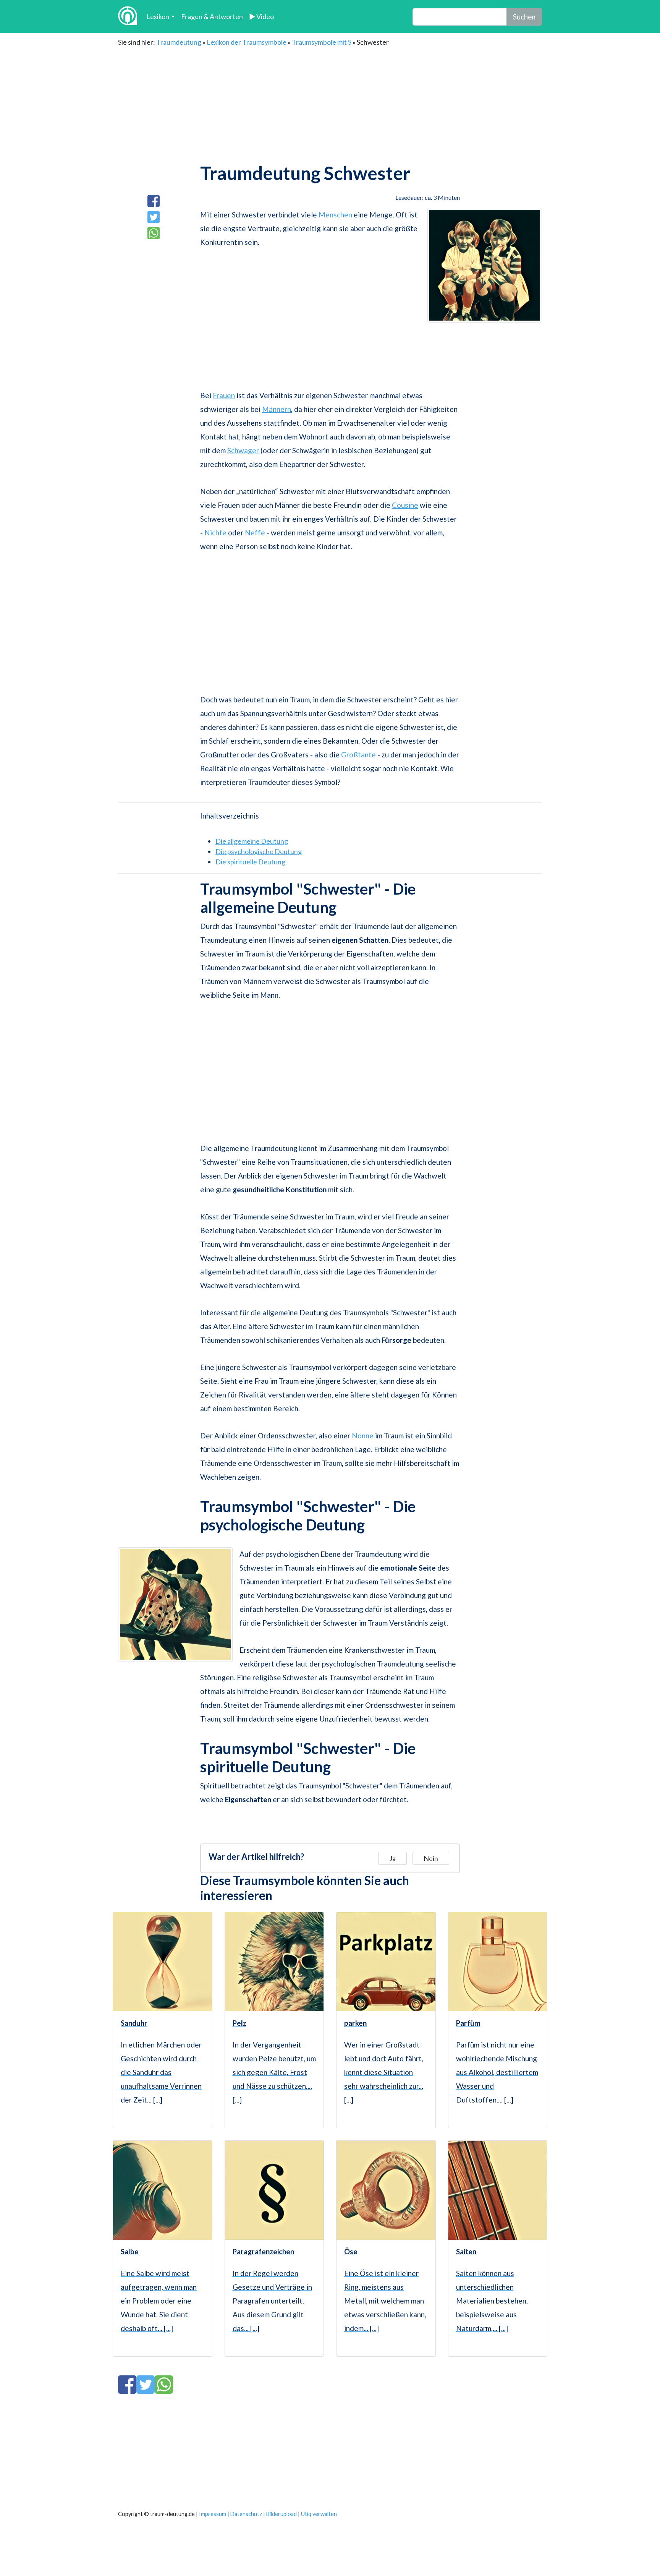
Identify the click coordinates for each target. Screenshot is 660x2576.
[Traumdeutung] (128, 17)
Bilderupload (281, 2514)
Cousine (405, 505)
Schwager (243, 450)
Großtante (358, 755)
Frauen (224, 395)
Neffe (256, 533)
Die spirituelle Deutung (250, 862)
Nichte (215, 533)
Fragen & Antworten (212, 16)
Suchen (524, 17)
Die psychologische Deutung (259, 851)
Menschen (335, 215)
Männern (277, 409)
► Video (261, 16)
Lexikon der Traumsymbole (247, 42)
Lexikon (158, 16)
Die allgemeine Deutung (252, 841)
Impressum (213, 2514)
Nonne (363, 1436)
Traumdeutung (179, 42)
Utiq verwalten (319, 2514)
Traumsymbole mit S (322, 42)
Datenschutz (246, 2514)
